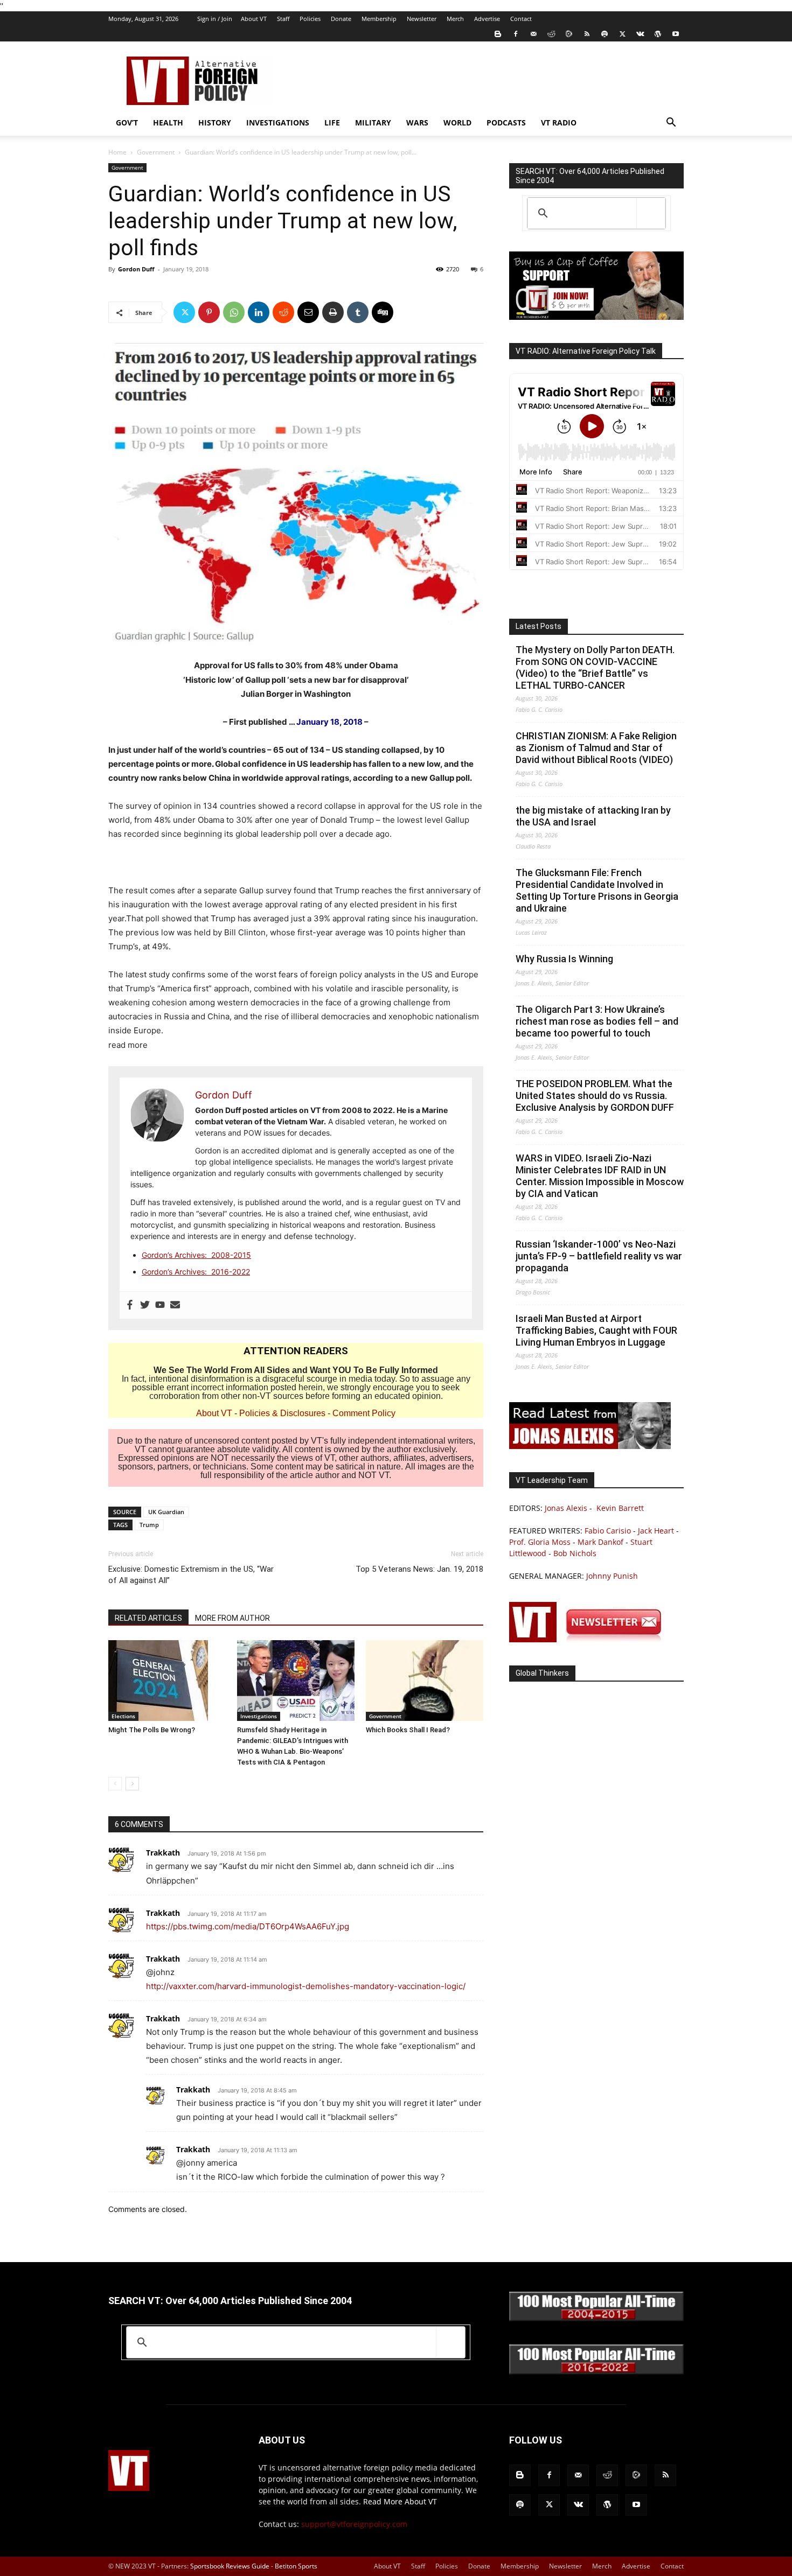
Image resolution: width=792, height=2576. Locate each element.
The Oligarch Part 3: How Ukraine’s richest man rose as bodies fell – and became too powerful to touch (597, 1021)
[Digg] (383, 312)
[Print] (333, 312)
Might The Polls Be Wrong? (152, 1730)
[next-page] (132, 1784)
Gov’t (127, 122)
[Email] (308, 312)
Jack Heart (656, 1531)
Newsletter (422, 19)
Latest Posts (539, 626)
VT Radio (559, 122)
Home (117, 152)
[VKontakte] (640, 34)
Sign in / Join (215, 19)
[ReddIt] (283, 312)
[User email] (175, 1305)
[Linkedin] (259, 312)
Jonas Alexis (566, 1508)
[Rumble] (569, 34)
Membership (379, 19)
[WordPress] (658, 34)
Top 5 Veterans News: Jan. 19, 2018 (419, 1569)
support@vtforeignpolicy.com (354, 2524)
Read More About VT (400, 2501)
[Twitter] (622, 34)
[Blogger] (498, 34)
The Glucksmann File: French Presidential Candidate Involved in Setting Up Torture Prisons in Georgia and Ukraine (597, 890)
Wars (417, 122)
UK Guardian (166, 1512)
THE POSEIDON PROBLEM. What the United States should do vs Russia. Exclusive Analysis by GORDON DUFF (595, 1095)
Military (373, 122)
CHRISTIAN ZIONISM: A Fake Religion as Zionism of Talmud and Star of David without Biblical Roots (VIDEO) (596, 748)
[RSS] (587, 34)
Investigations (278, 122)
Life (332, 122)
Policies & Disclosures (282, 1413)
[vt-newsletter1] (590, 1639)
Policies (310, 19)
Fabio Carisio (608, 1531)
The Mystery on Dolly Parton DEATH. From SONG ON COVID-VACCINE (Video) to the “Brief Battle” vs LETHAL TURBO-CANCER (595, 667)
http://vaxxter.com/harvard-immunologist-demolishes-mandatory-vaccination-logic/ (306, 1986)
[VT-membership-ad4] (596, 317)
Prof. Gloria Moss (540, 1542)
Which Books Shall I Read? (408, 1730)
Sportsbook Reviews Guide (230, 2566)
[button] (671, 124)
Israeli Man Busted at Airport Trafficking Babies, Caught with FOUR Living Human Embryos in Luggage (596, 1330)
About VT (254, 19)
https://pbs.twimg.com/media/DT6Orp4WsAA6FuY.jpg (248, 1926)
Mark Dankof (600, 1542)
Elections (123, 1716)
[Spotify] (605, 34)
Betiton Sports (296, 2566)
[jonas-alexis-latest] (590, 1446)
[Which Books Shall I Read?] (425, 1681)
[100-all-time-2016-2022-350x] (596, 2372)
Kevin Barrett (620, 1508)
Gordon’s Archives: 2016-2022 (196, 1272)
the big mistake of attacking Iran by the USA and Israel (593, 816)
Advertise (487, 19)
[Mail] (533, 34)
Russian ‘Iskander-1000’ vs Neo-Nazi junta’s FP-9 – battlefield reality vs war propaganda (599, 1256)
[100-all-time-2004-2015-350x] (596, 2318)
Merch (455, 19)
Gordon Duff (136, 269)
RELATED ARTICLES (148, 1618)
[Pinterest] (209, 312)
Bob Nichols (575, 1553)
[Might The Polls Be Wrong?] (167, 1681)
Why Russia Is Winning (564, 959)
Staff (283, 19)
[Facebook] (516, 34)
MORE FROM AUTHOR (232, 1618)
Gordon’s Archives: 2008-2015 (196, 1255)
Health (168, 122)
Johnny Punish (612, 1576)
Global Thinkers (542, 1673)
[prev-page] (115, 1784)
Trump (149, 1525)
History (215, 122)
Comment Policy (364, 1413)
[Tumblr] (358, 312)
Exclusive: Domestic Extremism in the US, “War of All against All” (191, 1575)
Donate (341, 19)
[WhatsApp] (234, 312)
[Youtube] (676, 34)
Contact (521, 19)
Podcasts (506, 122)
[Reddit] (551, 34)
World (457, 122)
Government (156, 152)
